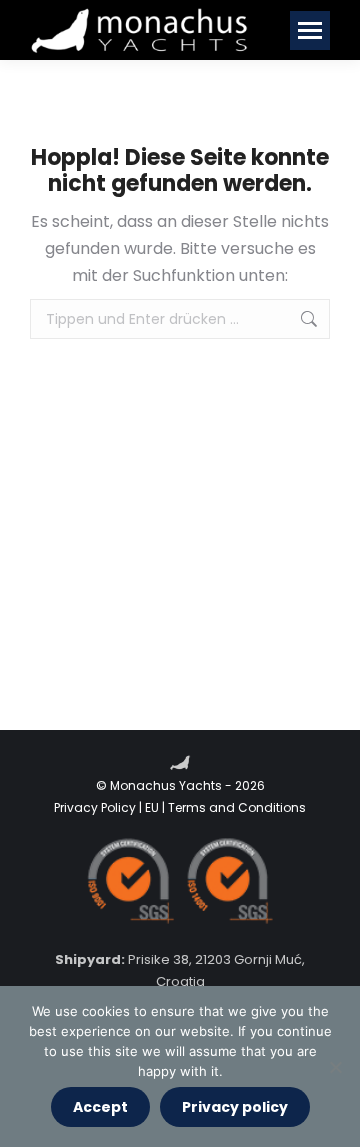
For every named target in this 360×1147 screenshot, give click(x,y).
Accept (100, 1107)
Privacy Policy (95, 807)
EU (152, 807)
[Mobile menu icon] (310, 30)
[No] (335, 1067)
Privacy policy (235, 1107)
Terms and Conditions (237, 807)
